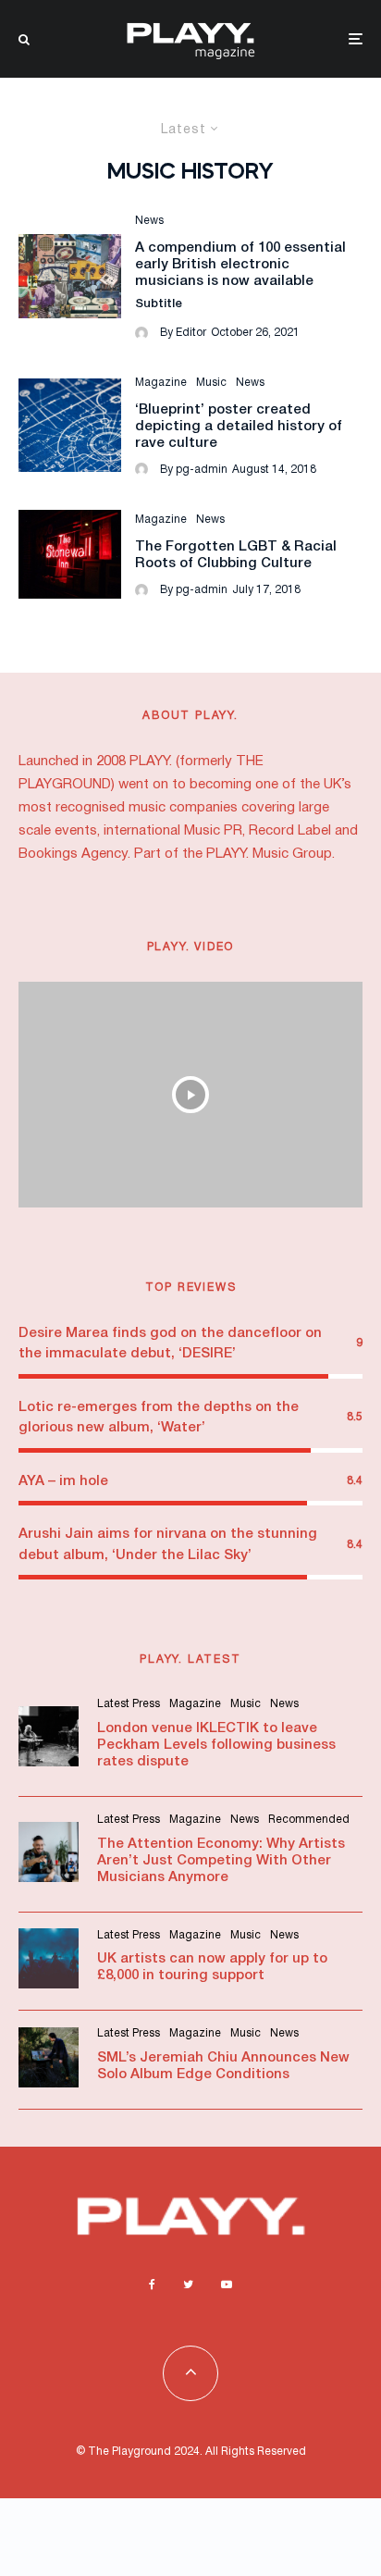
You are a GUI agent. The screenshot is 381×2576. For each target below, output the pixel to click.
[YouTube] (227, 2285)
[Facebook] (152, 2285)
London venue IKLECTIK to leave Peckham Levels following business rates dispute (216, 1745)
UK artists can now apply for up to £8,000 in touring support (212, 1967)
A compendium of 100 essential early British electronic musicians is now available (240, 265)
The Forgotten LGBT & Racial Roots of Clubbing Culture (236, 555)
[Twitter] (188, 2285)
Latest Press (129, 1704)
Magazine (161, 383)
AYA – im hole (63, 1481)
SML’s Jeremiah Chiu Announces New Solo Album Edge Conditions (223, 2066)
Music (211, 383)
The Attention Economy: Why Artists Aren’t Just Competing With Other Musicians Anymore (221, 1861)
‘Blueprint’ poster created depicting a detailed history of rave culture (239, 427)
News (149, 221)
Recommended (309, 1820)
